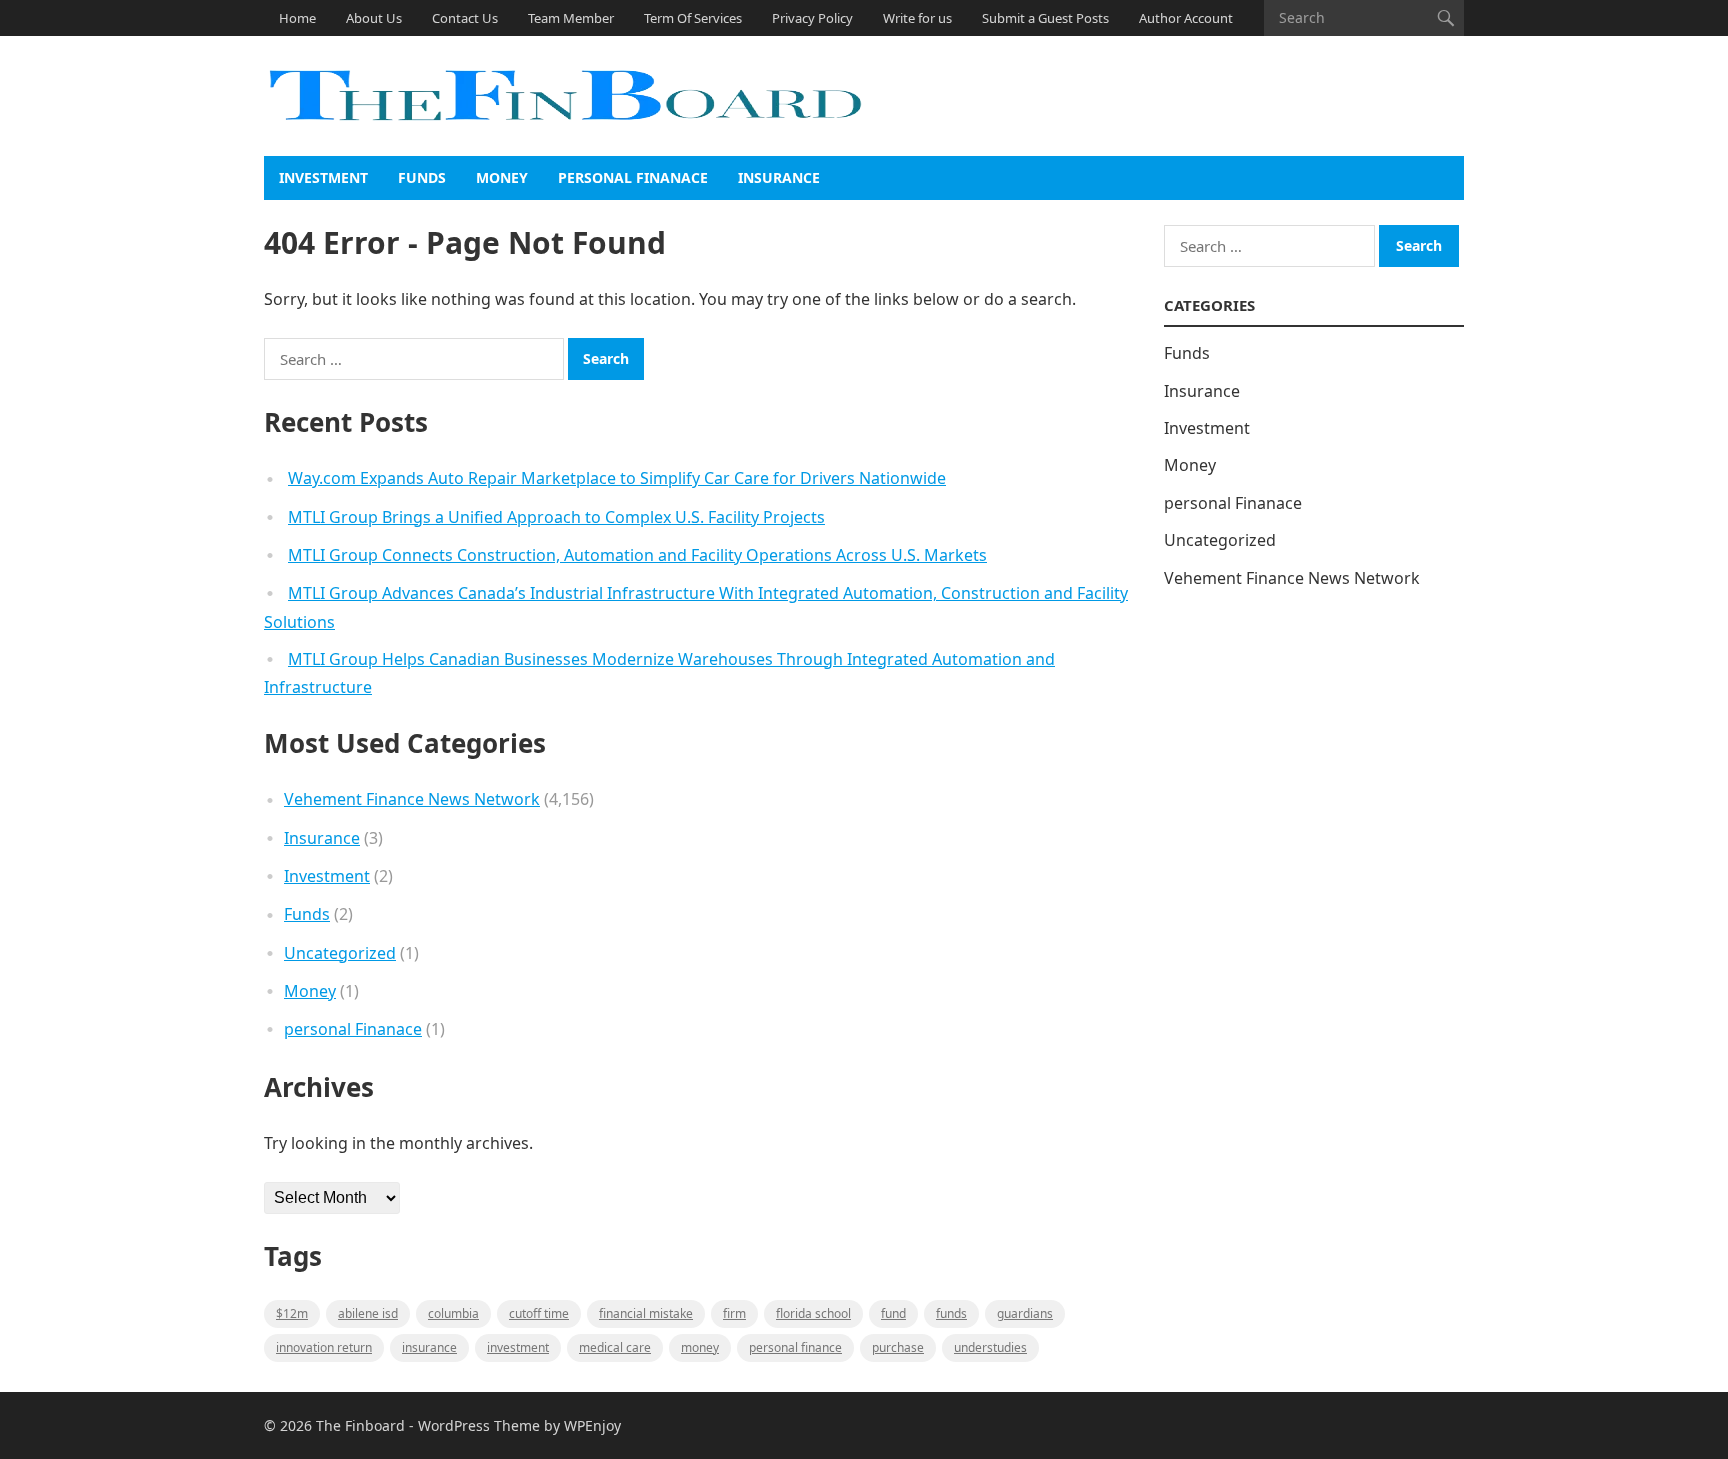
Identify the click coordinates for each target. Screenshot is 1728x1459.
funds (951, 1313)
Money (502, 177)
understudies (990, 1347)
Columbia (453, 1313)
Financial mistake (646, 1313)
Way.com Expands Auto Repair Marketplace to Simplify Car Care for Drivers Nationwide (617, 478)
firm (734, 1313)
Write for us (917, 18)
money (700, 1347)
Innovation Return (324, 1347)
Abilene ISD (368, 1313)
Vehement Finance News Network (412, 799)
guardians (1025, 1313)
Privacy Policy (812, 18)
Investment (323, 177)
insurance (429, 1347)
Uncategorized (340, 953)
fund (893, 1313)
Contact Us (465, 18)
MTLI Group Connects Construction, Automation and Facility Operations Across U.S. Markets (637, 555)
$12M (292, 1313)
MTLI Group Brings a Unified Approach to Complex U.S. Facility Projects (556, 517)
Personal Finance (795, 1347)
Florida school (813, 1313)
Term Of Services (693, 18)
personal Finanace (633, 177)
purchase (898, 1347)
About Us (374, 18)
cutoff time (539, 1313)
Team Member (571, 18)
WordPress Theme (479, 1425)
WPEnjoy (592, 1425)
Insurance (779, 177)
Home (297, 18)
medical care (615, 1347)
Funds (422, 177)
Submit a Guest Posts (1045, 18)
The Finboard (360, 1425)
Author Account (1186, 18)
